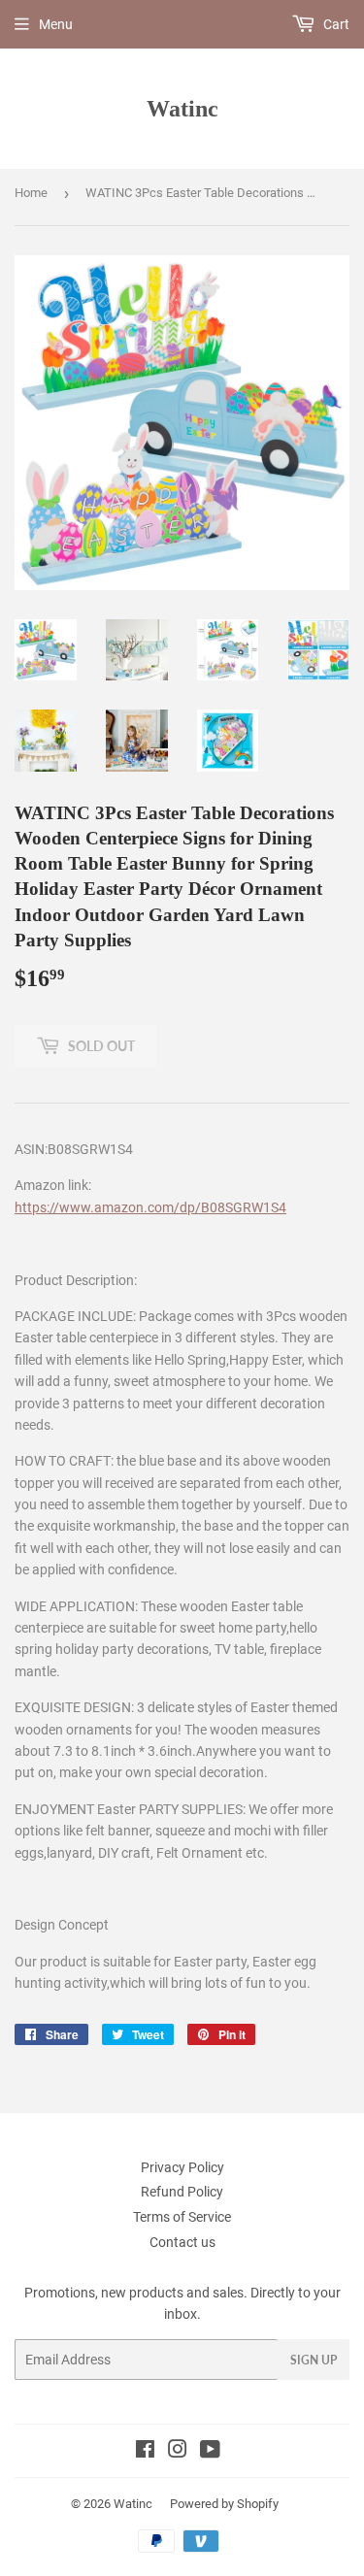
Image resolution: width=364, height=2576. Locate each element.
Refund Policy (182, 2192)
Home (31, 193)
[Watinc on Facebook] (145, 2452)
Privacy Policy (182, 2167)
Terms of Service (182, 2217)
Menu (56, 24)
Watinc (182, 108)
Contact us (182, 2242)
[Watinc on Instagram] (178, 2452)
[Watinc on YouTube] (210, 2452)
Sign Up (314, 2360)
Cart (335, 24)
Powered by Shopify (224, 2504)
